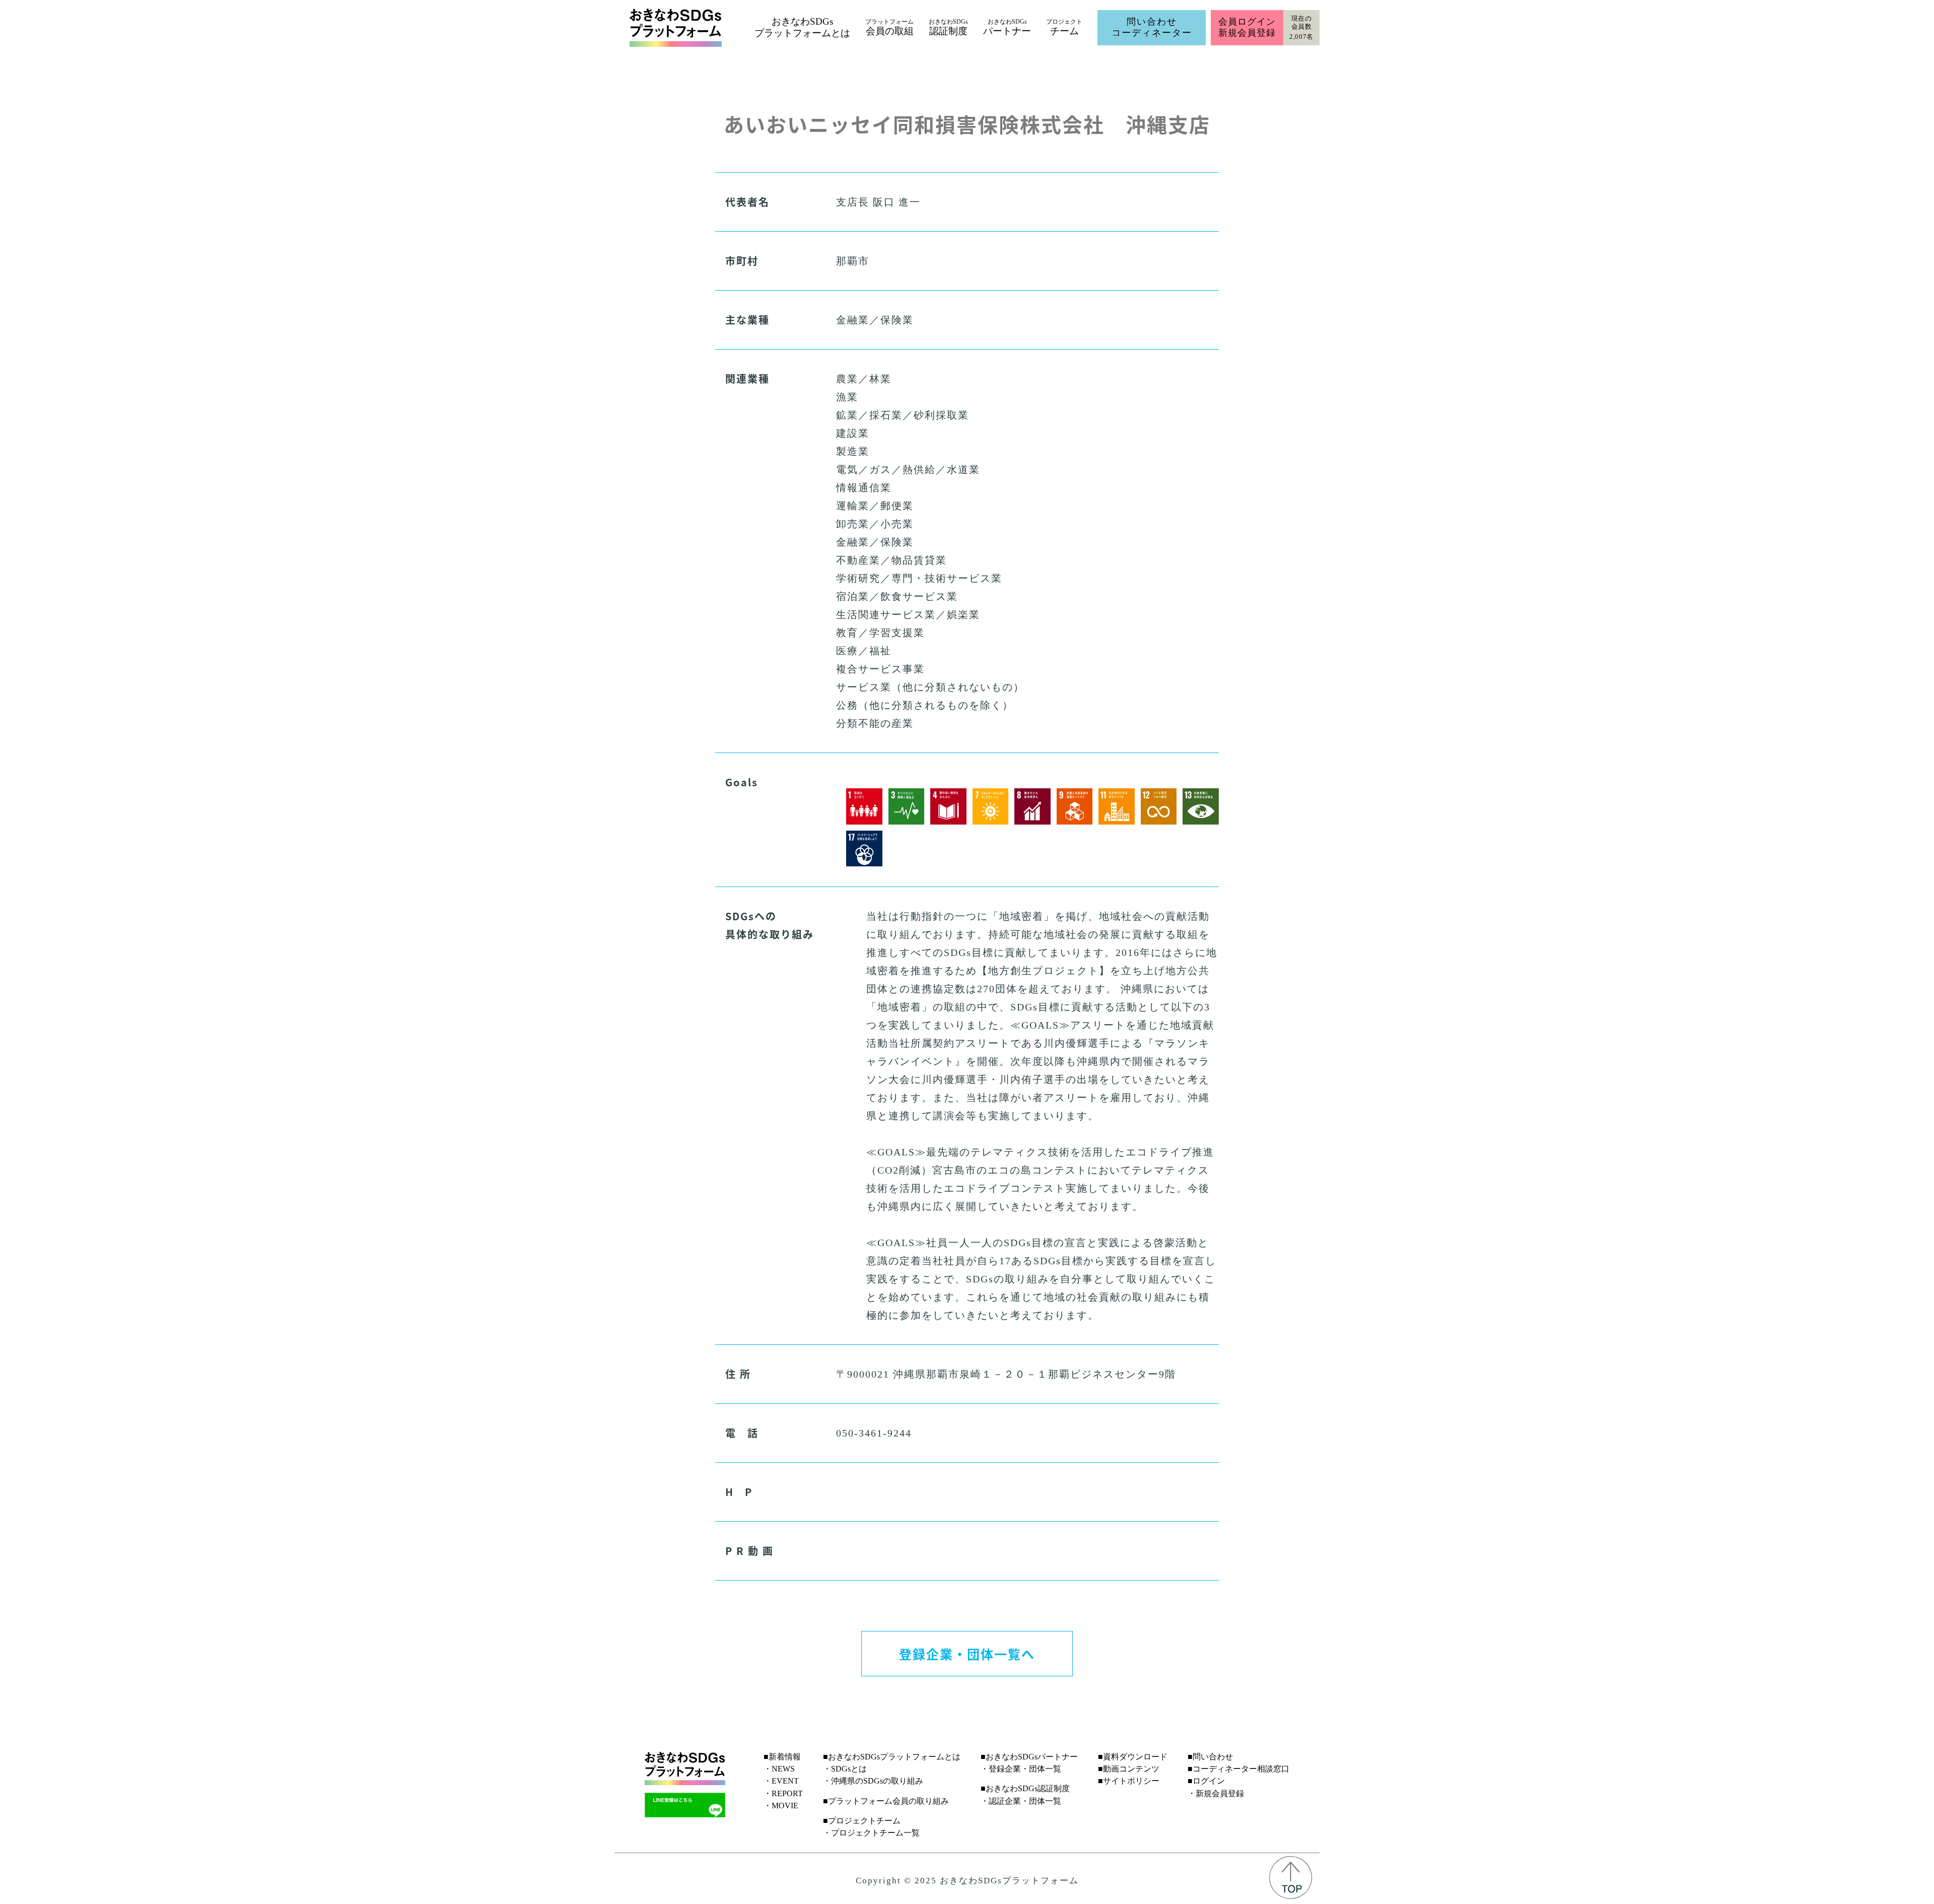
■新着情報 (782, 1757)
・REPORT (783, 1793)
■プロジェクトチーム (862, 1821)
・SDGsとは (845, 1769)
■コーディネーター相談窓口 (1238, 1769)
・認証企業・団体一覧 (1021, 1801)
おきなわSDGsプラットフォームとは (802, 27)
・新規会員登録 (1216, 1793)
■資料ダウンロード (1133, 1757)
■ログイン (1206, 1781)
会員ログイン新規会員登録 (1247, 27)
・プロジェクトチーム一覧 (871, 1833)
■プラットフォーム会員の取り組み (886, 1801)
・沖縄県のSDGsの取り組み (873, 1781)
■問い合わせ (1210, 1757)
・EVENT (781, 1781)
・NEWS (779, 1769)
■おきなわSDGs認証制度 (1025, 1788)
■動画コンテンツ (1129, 1769)
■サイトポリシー (1129, 1781)
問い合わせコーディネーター (1152, 27)
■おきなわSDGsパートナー (1029, 1757)
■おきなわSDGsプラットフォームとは (892, 1757)
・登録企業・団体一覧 (1021, 1769)
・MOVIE (781, 1806)
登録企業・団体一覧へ (967, 1654)
